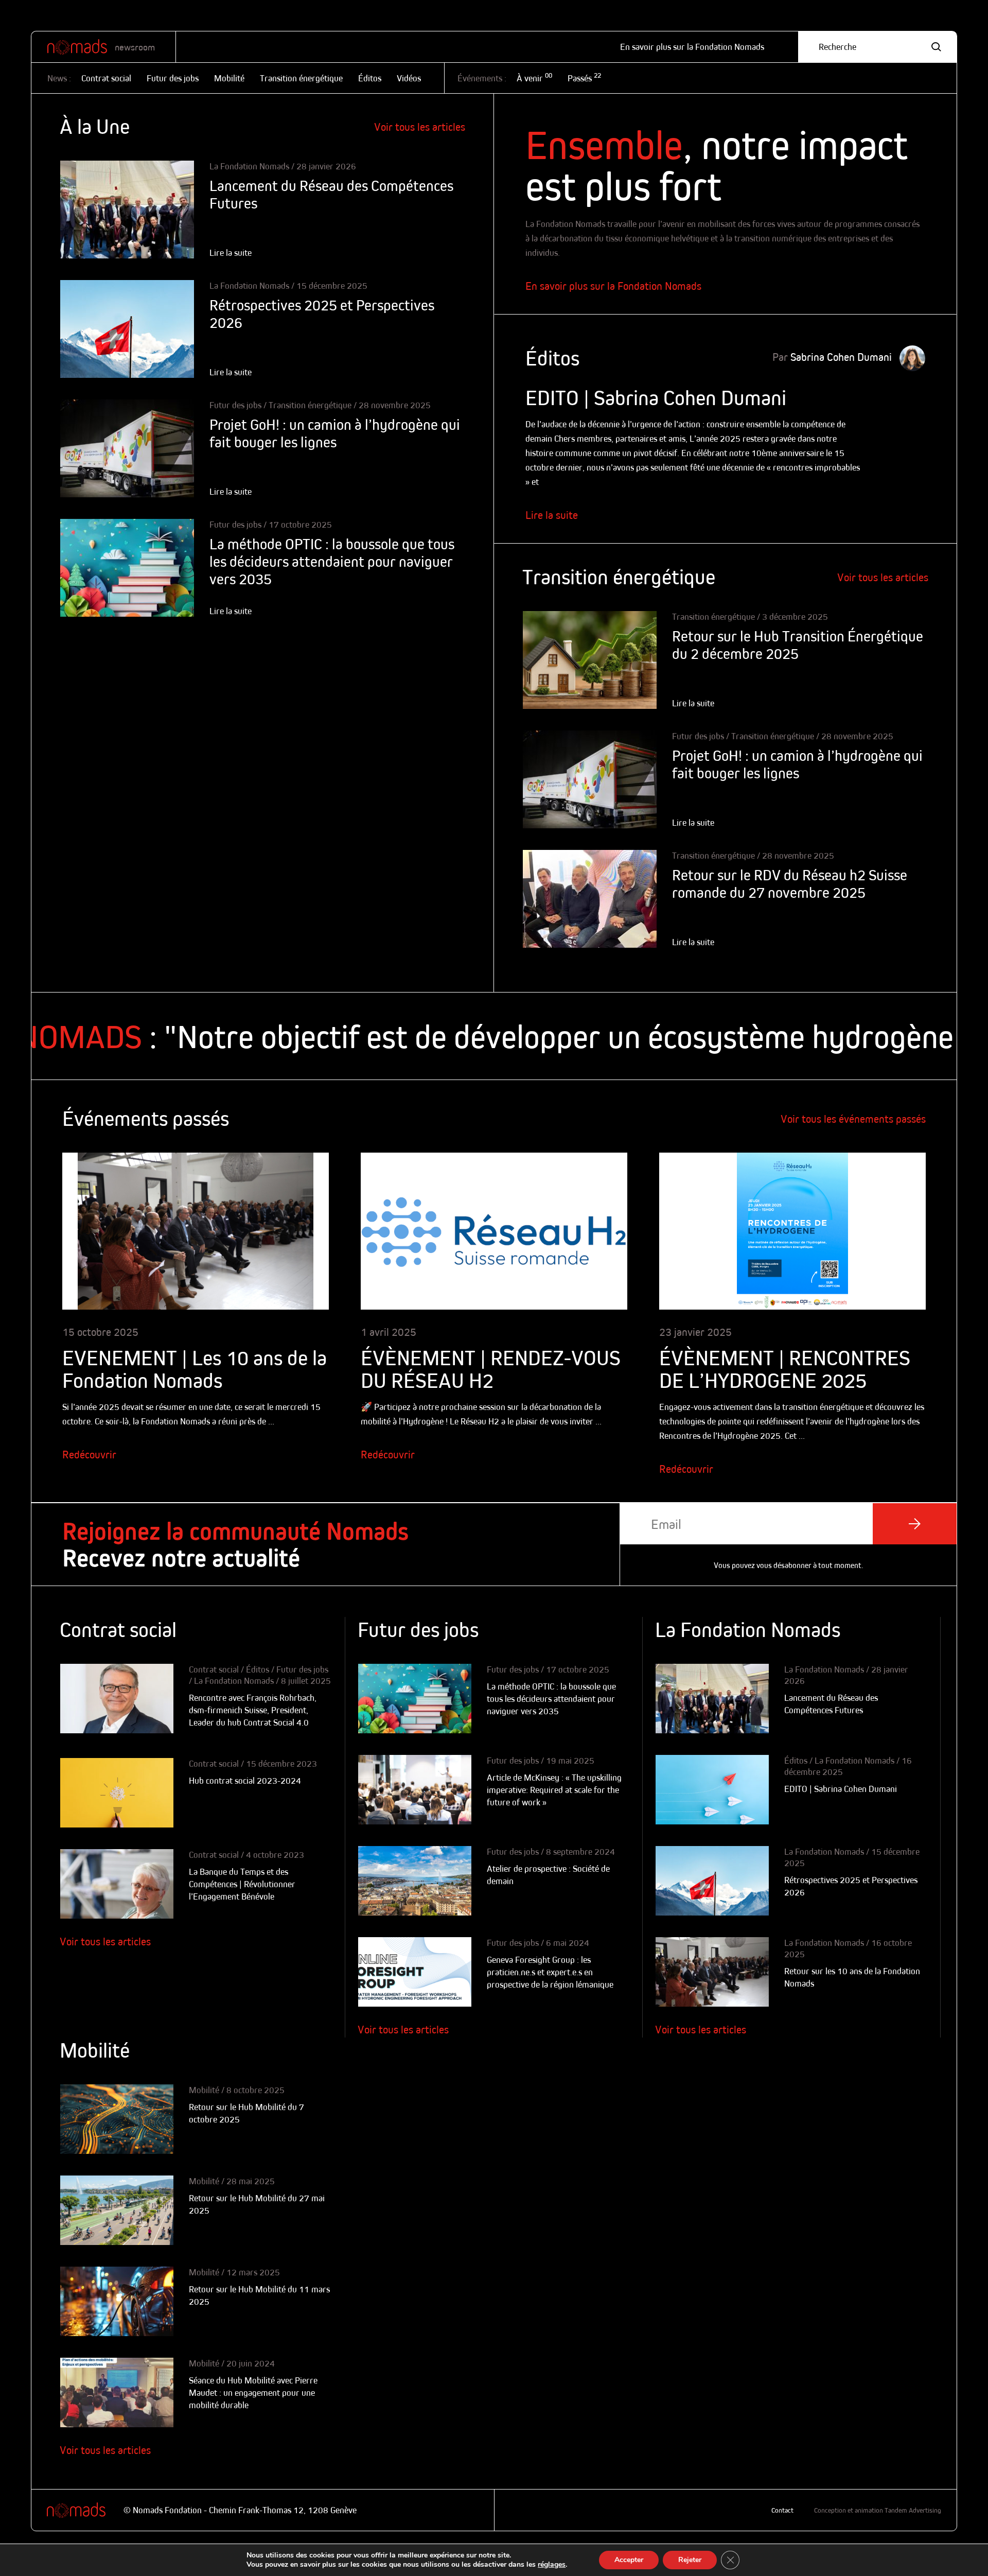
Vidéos (409, 78)
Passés (584, 78)
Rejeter (690, 2560)
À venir (534, 78)
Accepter (629, 2560)
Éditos (370, 78)
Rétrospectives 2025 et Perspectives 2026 (322, 314)
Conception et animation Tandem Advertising (878, 2510)
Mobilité (229, 78)
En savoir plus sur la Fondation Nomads (692, 47)
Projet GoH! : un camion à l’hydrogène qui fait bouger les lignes (335, 433)
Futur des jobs (173, 78)
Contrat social (106, 78)
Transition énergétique (301, 78)
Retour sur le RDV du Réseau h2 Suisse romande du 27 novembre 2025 (790, 884)
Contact (782, 2510)
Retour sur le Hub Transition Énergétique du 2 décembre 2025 (798, 645)
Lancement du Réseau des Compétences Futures (331, 194)
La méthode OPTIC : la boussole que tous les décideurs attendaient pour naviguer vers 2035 (332, 561)
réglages (552, 2565)
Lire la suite (552, 515)
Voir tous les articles (420, 127)
